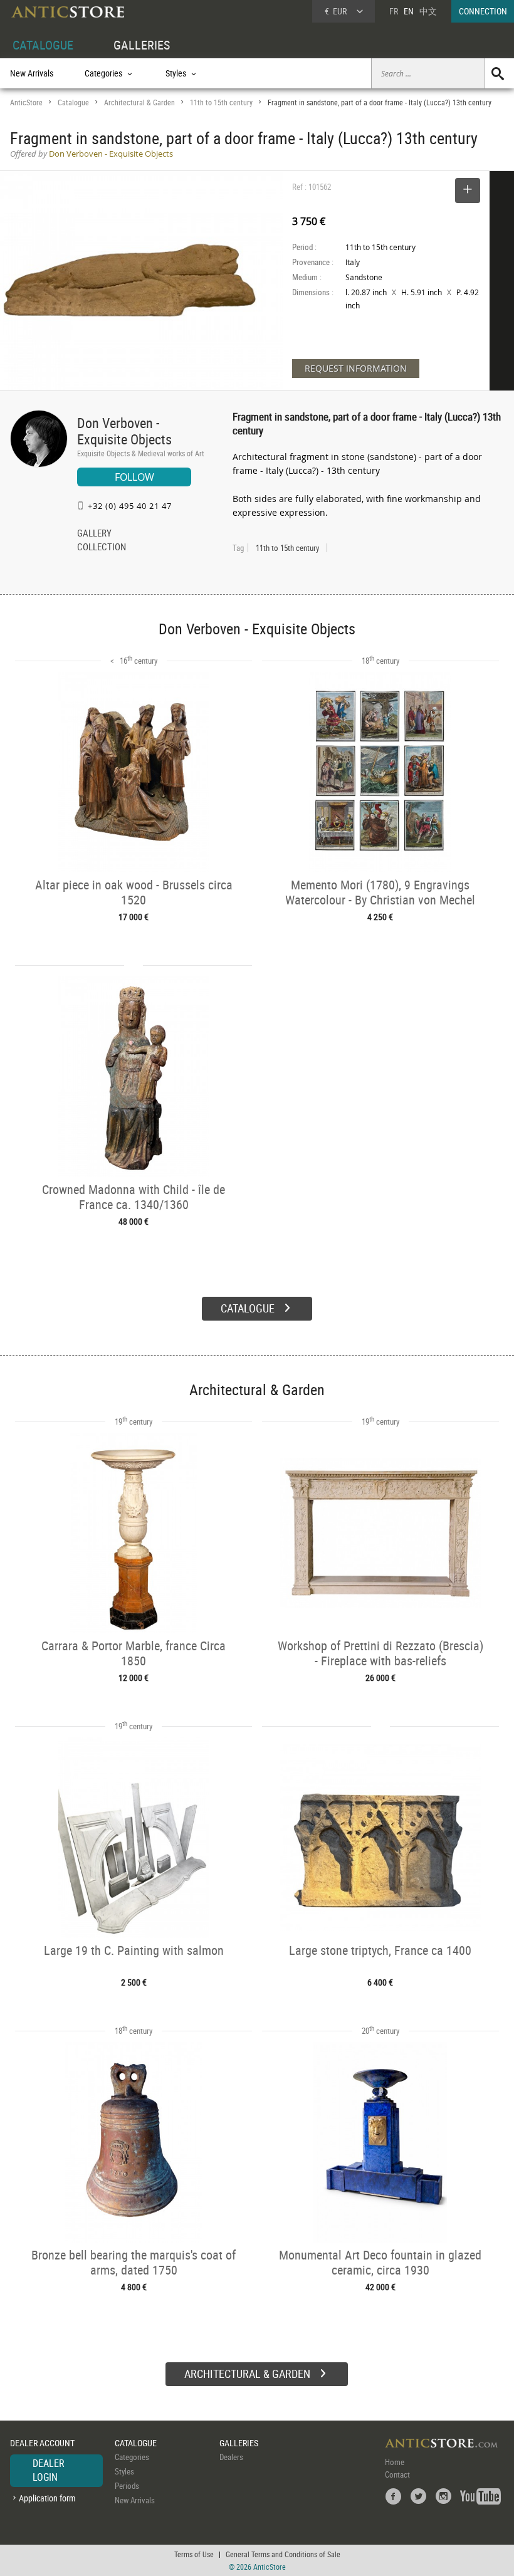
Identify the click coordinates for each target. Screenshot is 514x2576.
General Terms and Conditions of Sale (283, 2554)
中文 (428, 11)
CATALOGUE (43, 45)
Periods (127, 2486)
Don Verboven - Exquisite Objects (124, 431)
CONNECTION (483, 11)
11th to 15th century (221, 102)
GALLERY (94, 534)
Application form (47, 2498)
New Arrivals (32, 73)
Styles (124, 2471)
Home (395, 2462)
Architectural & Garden (139, 102)
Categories (132, 2457)
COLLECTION (102, 548)
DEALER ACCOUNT (42, 2443)
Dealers (231, 2457)
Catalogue (73, 102)
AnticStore (26, 102)
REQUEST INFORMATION (356, 368)
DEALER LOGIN (49, 2470)
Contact (397, 2474)
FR (394, 11)
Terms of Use (194, 2554)
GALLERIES (142, 45)
